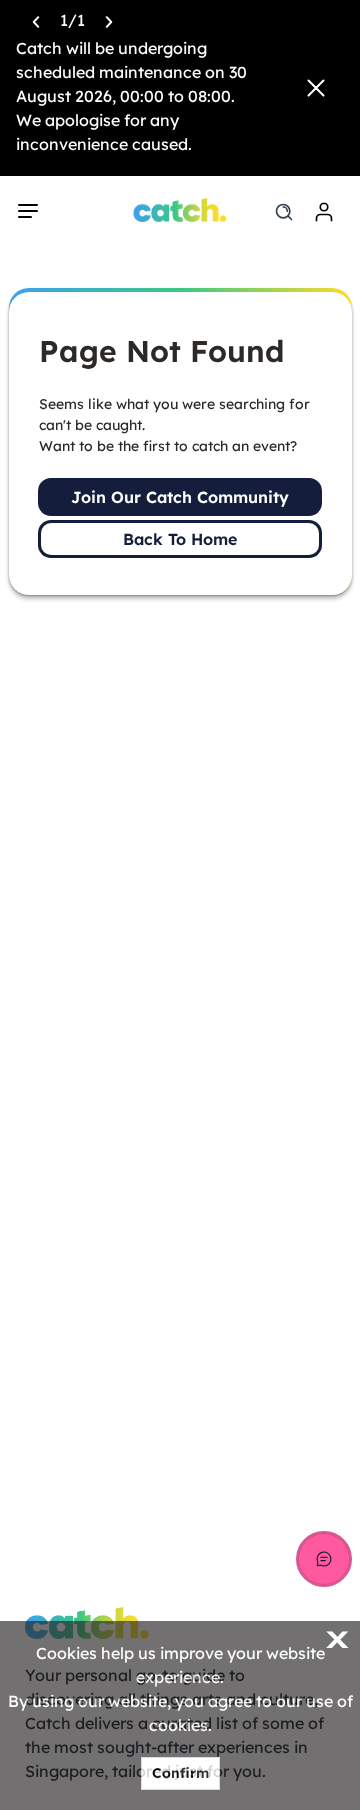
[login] (324, 212)
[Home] (180, 210)
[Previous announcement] (36, 20)
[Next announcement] (109, 20)
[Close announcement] (316, 88)
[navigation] (28, 211)
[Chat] (324, 1559)
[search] (284, 212)
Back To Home (180, 539)
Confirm (180, 1773)
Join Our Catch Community (180, 497)
